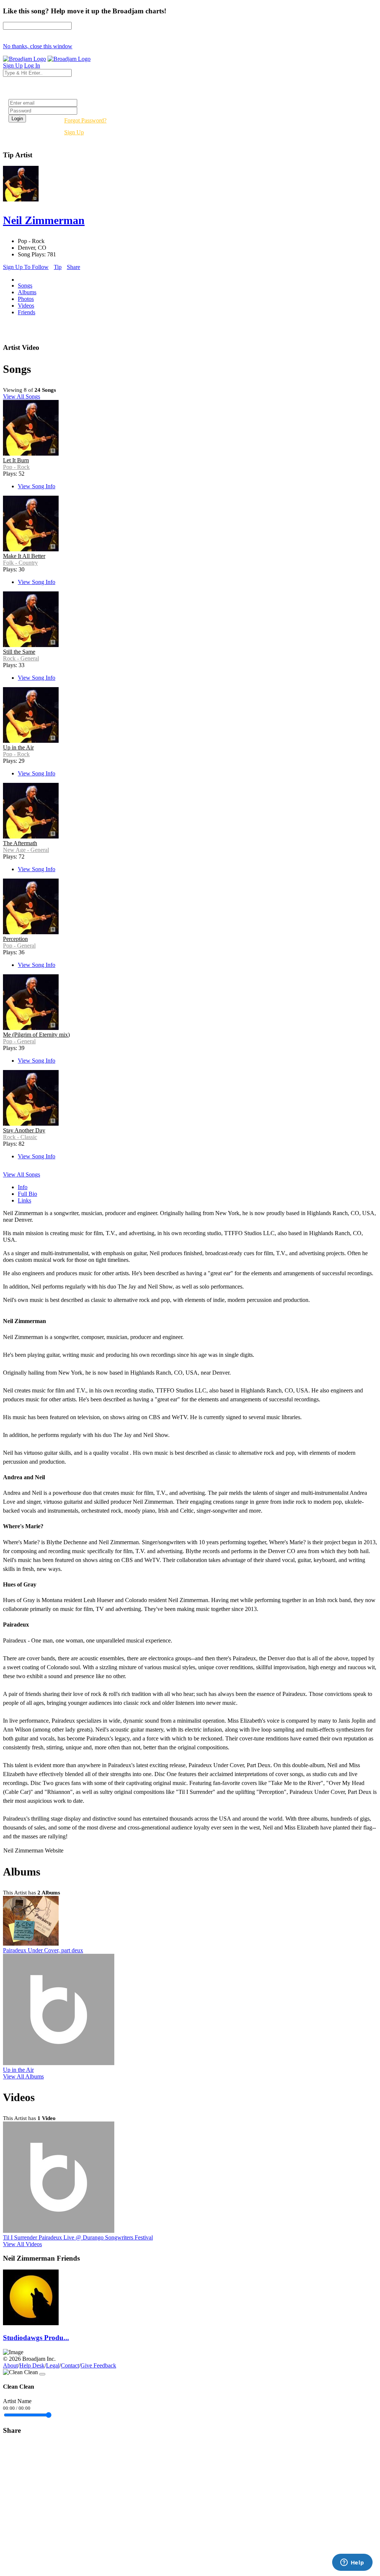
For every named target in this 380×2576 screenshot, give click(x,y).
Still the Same (19, 652)
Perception (15, 939)
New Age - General (26, 850)
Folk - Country (20, 563)
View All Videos (22, 2244)
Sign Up (74, 132)
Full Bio (27, 1194)
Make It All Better (24, 556)
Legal (53, 2365)
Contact (70, 2365)
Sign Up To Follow (26, 267)
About (10, 2365)
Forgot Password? (85, 120)
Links (24, 1200)
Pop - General (19, 946)
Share (73, 267)
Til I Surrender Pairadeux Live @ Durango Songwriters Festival (78, 2237)
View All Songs (22, 396)
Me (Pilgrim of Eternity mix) (36, 1035)
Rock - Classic (20, 1137)
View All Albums (23, 2076)
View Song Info (37, 486)
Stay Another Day (24, 1130)
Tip (58, 267)
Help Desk (32, 2365)
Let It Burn (16, 460)
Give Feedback (98, 2365)
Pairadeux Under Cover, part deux (43, 1950)
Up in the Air (18, 747)
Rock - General (21, 658)
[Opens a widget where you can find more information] (352, 2563)
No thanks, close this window (38, 46)
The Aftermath (20, 843)
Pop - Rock (16, 467)
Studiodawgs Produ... (36, 2338)
